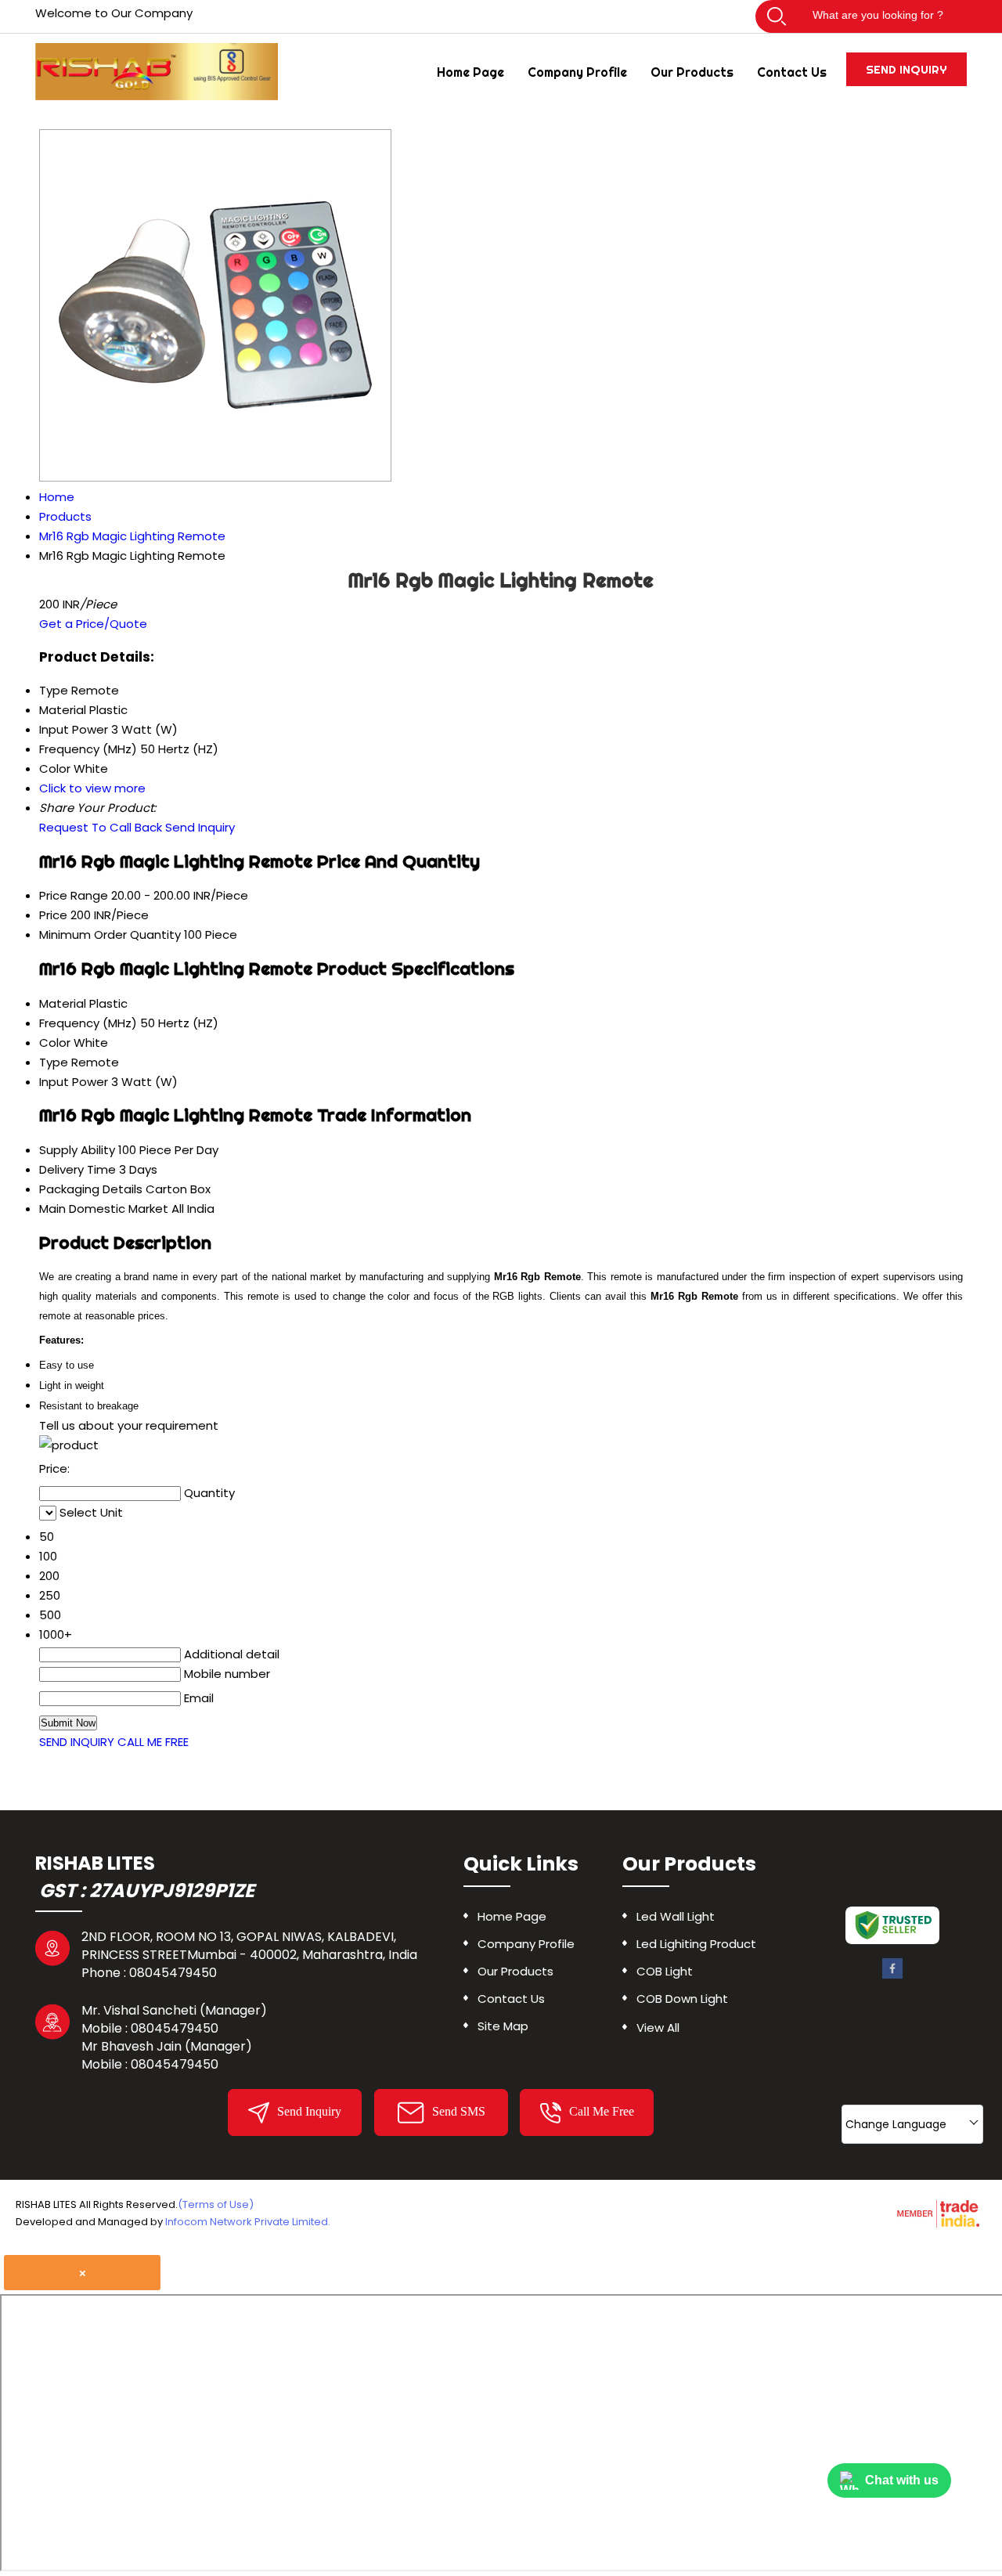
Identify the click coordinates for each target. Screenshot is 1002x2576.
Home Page (470, 72)
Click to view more (92, 788)
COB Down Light (682, 1999)
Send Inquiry (906, 69)
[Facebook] (892, 1976)
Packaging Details (91, 1189)
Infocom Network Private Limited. (248, 2222)
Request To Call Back (101, 827)
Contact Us (792, 72)
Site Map (503, 2026)
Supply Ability (77, 1150)
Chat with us (902, 2480)
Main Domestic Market (104, 1209)
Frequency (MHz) (88, 1023)
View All (658, 2028)
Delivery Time (77, 1169)
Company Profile (577, 72)
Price (53, 915)
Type (54, 1062)
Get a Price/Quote (93, 624)
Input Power (74, 1082)
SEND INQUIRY (77, 1742)
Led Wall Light (676, 1916)
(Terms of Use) (216, 2204)
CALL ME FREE (153, 1742)
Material (63, 1003)
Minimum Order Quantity (110, 934)
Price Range (74, 895)
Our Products (692, 72)
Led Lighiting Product (696, 1944)
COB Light (665, 1971)
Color (55, 1043)
